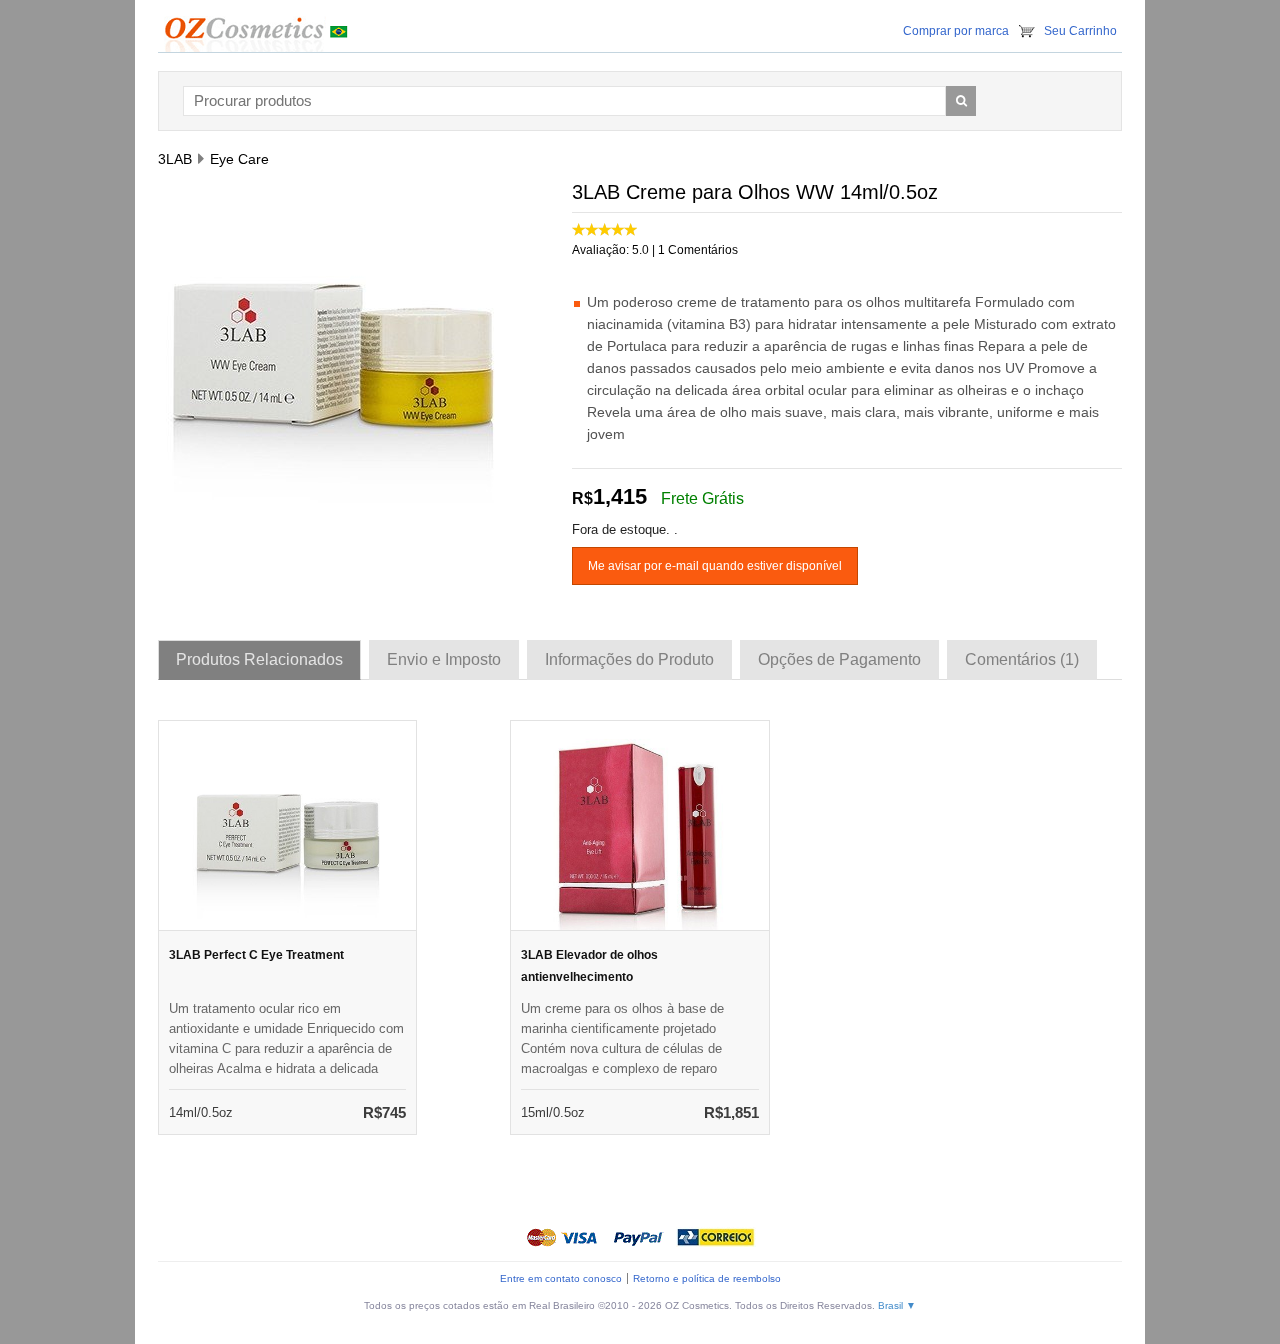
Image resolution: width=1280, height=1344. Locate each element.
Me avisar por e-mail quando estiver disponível (715, 566)
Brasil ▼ (897, 1305)
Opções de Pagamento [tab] (839, 659)
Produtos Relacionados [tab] (259, 659)
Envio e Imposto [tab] (444, 659)
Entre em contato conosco (561, 1278)
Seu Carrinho (1080, 31)
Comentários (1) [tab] (1022, 659)
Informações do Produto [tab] (629, 659)
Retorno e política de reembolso (707, 1278)
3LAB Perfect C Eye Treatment (256, 955)
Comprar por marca (956, 31)
